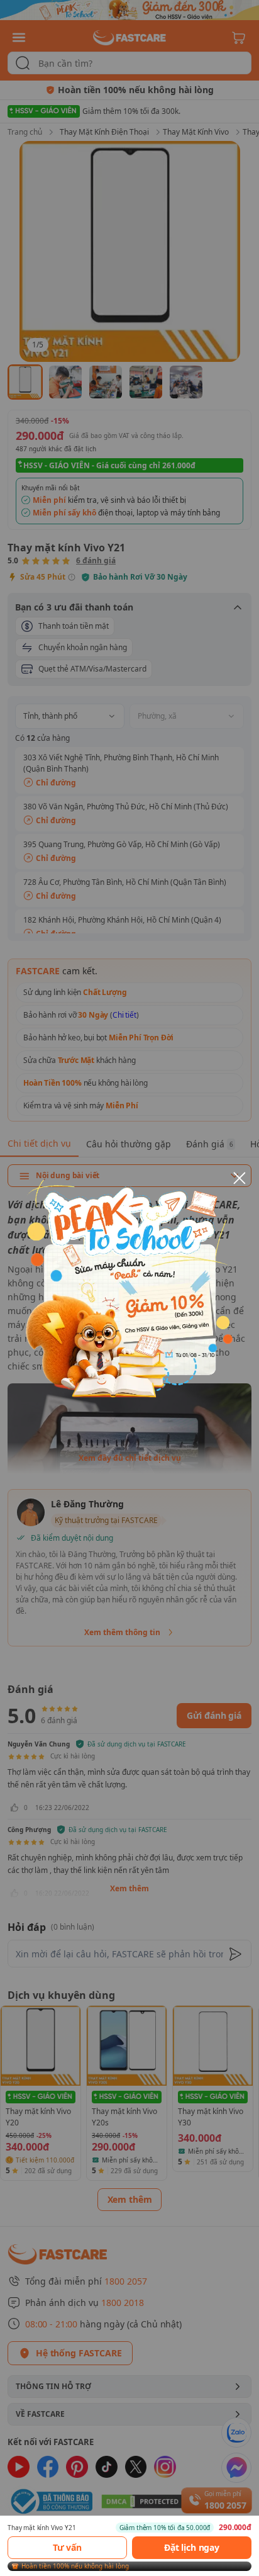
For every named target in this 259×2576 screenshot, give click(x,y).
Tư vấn (67, 2547)
